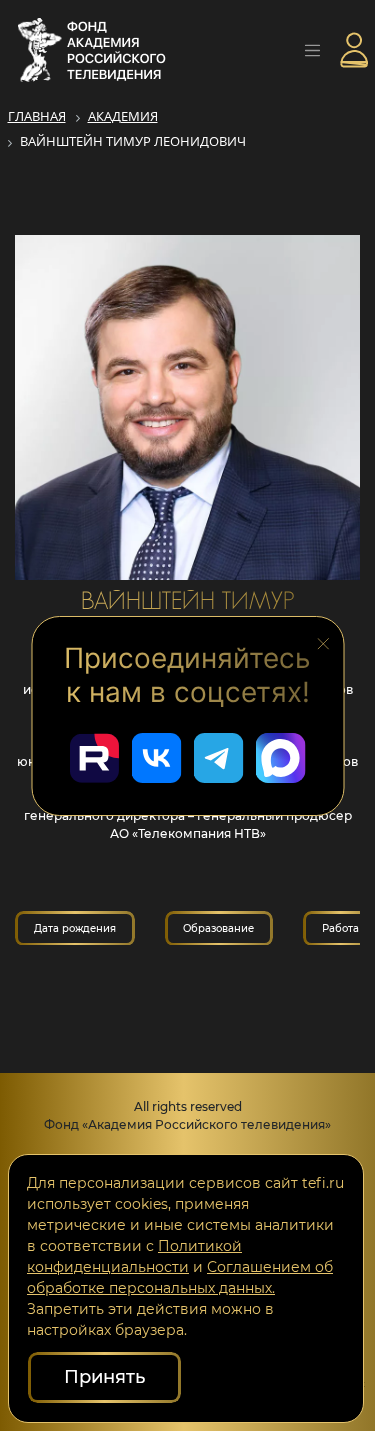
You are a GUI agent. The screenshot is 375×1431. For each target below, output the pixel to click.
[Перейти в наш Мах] (281, 758)
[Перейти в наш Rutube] (95, 758)
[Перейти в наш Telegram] (219, 758)
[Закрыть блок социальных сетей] (323, 642)
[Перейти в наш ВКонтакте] (157, 758)
